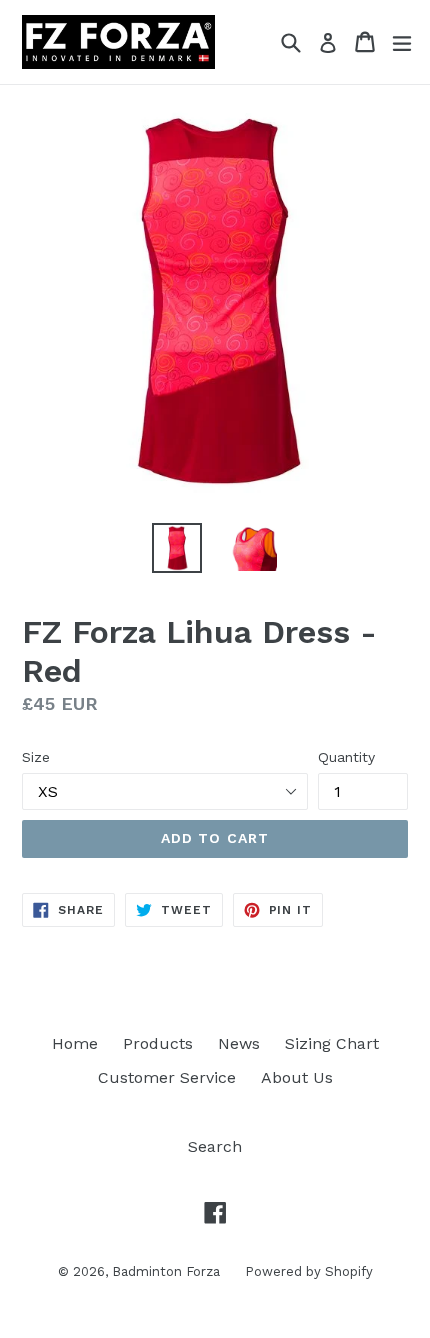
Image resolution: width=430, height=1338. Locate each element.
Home (75, 1043)
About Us (297, 1077)
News (239, 1043)
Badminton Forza (166, 1271)
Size (36, 757)
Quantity (346, 757)
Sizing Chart (332, 1043)
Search (215, 1146)
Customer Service (167, 1077)
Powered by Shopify (309, 1271)
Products (158, 1043)
